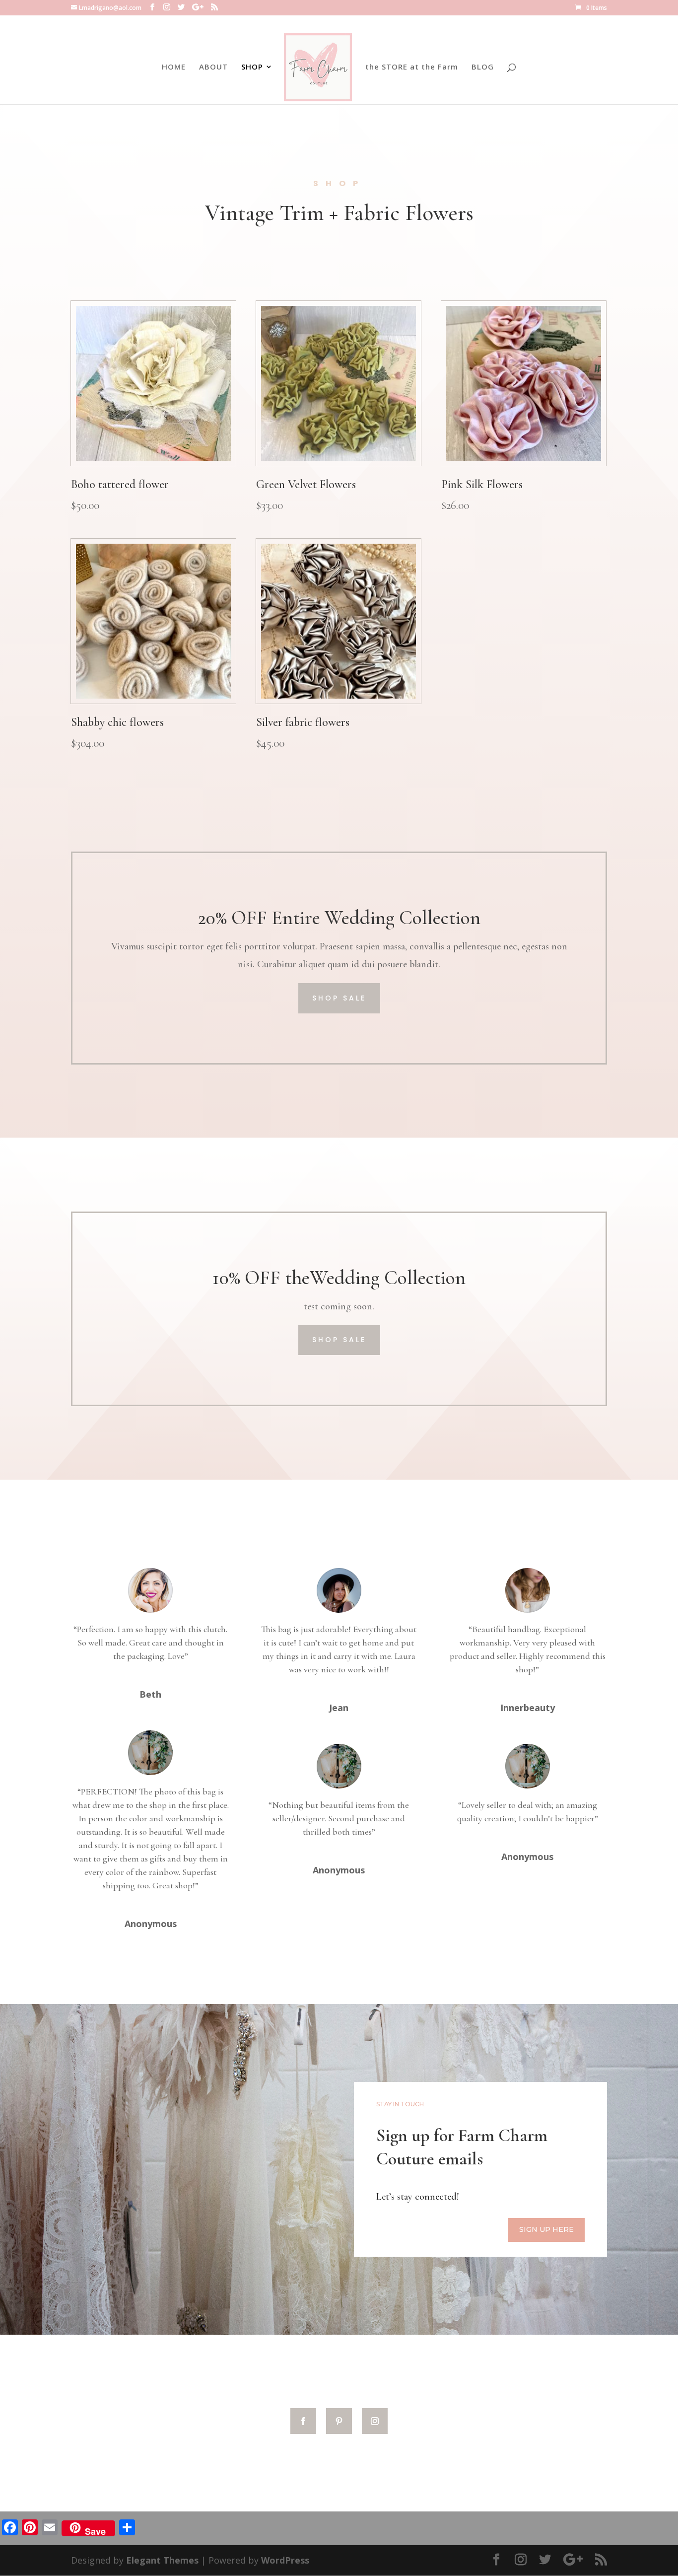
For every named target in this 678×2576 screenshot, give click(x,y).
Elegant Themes (162, 2560)
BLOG (483, 67)
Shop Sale (339, 998)
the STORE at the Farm (412, 67)
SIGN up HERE (546, 2229)
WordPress (285, 2560)
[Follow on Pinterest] (339, 2421)
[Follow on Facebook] (303, 2421)
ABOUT (213, 67)
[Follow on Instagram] (375, 2421)
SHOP (252, 67)
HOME (174, 67)
